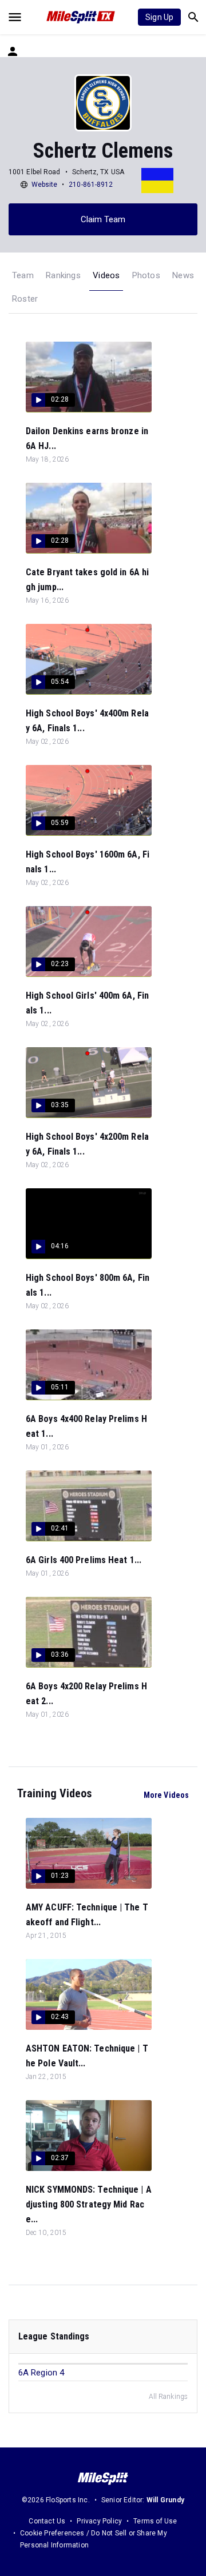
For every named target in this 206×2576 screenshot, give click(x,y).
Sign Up (159, 17)
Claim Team (103, 219)
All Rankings (168, 2397)
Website (45, 185)
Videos (106, 275)
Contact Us (47, 2521)
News (183, 275)
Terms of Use (155, 2521)
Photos (146, 275)
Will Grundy (165, 2500)
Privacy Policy (99, 2521)
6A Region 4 (41, 2373)
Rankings (63, 275)
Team (23, 275)
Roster (25, 299)
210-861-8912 (91, 185)
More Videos (166, 1795)
